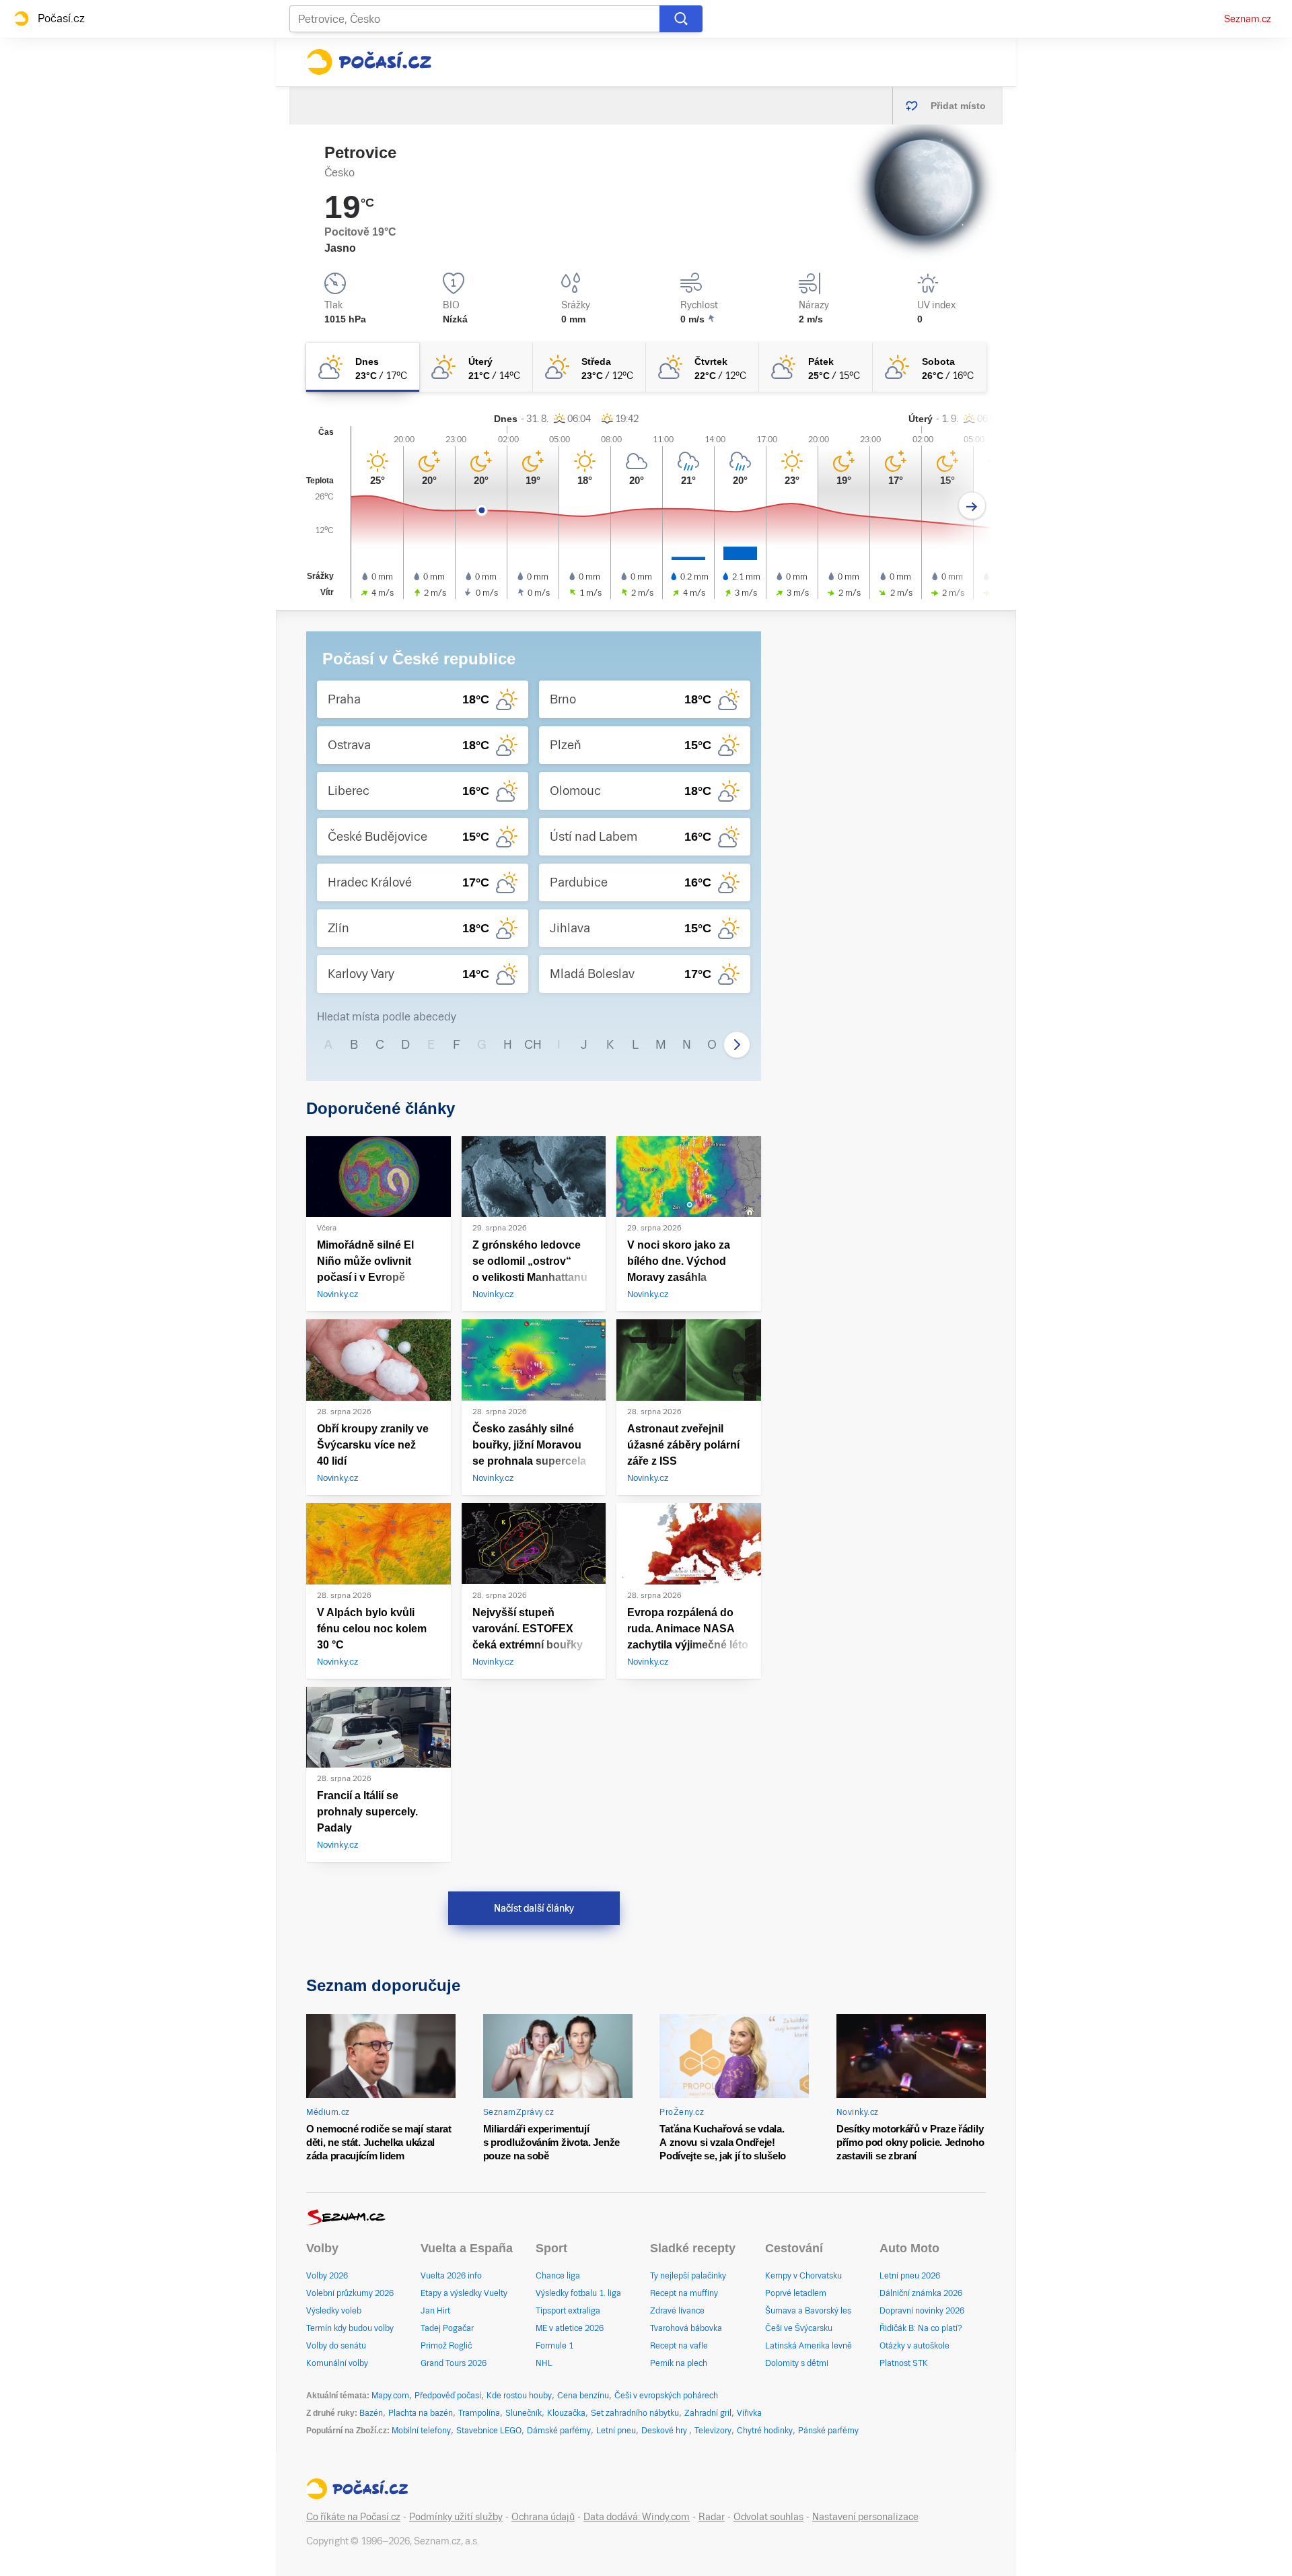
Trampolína (479, 2413)
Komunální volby (337, 2363)
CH (533, 1044)
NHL (544, 2363)
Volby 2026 (327, 2276)
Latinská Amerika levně (809, 2346)
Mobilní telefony (421, 2431)
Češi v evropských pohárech (666, 2396)
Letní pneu (616, 2431)
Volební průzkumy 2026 (350, 2293)
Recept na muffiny (684, 2293)
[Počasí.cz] (369, 62)
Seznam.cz (1248, 19)
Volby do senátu (336, 2346)
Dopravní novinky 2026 (922, 2311)
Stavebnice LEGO (489, 2431)
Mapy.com (390, 2396)
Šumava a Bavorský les (808, 2311)
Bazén (371, 2413)
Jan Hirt (435, 2311)
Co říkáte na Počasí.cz (353, 2517)
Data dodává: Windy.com (637, 2517)
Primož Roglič (446, 2346)
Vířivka (749, 2413)
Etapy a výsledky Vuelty (464, 2293)
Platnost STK (904, 2363)
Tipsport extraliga (568, 2311)
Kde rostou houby (519, 2396)
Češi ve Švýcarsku (799, 2328)
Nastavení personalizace (865, 2517)
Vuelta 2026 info (451, 2276)
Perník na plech (679, 2363)
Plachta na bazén (421, 2413)
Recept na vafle (679, 2346)
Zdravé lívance (677, 2311)
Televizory (713, 2431)
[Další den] (972, 506)
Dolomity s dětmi (797, 2363)
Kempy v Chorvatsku (803, 2276)
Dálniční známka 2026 (921, 2293)
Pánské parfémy (828, 2431)
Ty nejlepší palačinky (688, 2276)
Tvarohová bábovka (686, 2328)
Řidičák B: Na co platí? (921, 2328)
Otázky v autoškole (914, 2346)
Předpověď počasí (448, 2396)
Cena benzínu (583, 2396)
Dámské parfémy (559, 2431)
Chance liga (558, 2276)
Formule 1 (554, 2346)
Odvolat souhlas (768, 2517)
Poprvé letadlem (796, 2293)
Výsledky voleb (334, 2311)
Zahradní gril (708, 2413)
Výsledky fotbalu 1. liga (578, 2293)
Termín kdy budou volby (350, 2328)
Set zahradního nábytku (635, 2413)
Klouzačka (566, 2413)
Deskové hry (665, 2431)
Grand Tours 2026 (454, 2363)
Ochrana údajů (543, 2517)
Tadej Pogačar (447, 2328)
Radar (712, 2517)
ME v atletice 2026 (570, 2328)
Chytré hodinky (765, 2431)
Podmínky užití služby (456, 2517)
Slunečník (524, 2413)
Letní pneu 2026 (910, 2276)
